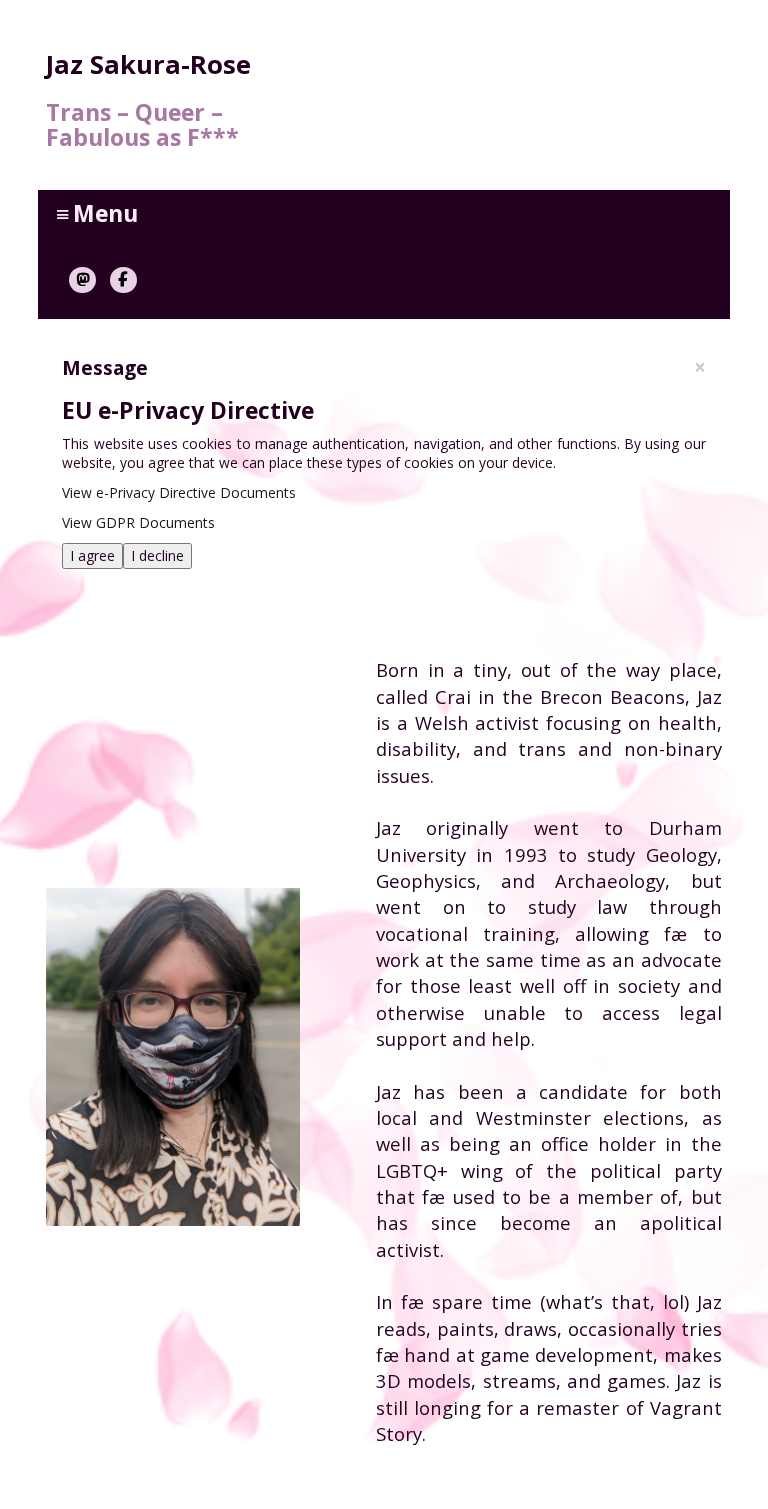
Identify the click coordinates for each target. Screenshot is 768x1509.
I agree (92, 555)
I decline (157, 555)
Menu (97, 213)
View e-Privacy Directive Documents (179, 492)
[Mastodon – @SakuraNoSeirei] (82, 280)
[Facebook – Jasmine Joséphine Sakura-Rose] (123, 280)
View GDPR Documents (138, 522)
